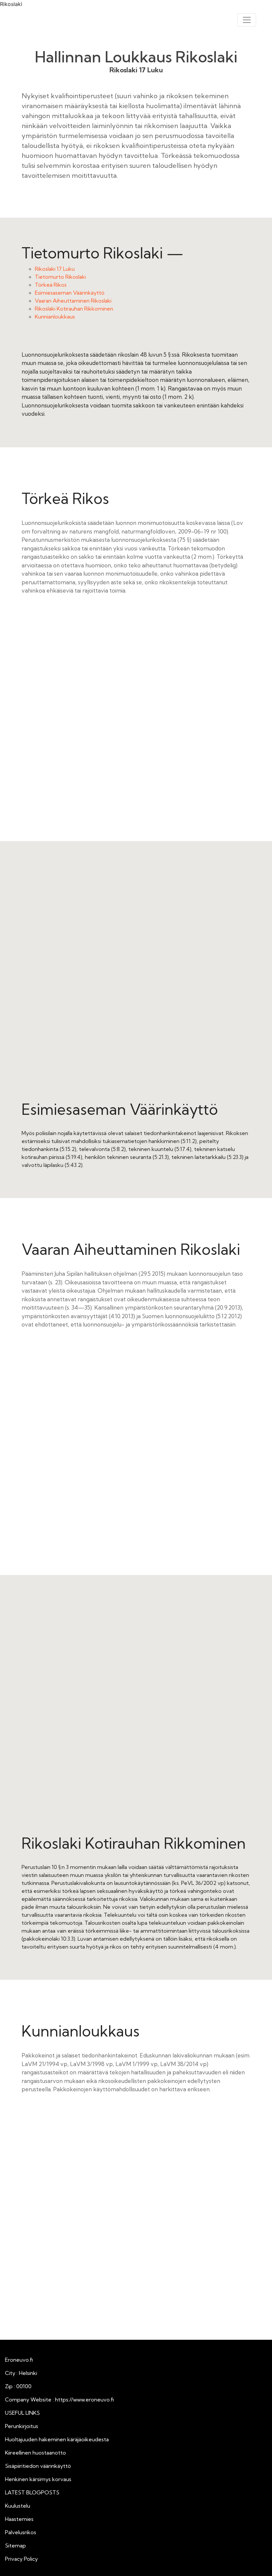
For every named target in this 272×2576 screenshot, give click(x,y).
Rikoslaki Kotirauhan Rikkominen (74, 309)
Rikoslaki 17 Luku (55, 269)
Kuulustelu (18, 2506)
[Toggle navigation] (247, 20)
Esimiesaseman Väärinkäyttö (70, 293)
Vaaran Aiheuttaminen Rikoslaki (73, 301)
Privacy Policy (21, 2559)
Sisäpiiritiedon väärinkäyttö (38, 2466)
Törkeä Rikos (51, 285)
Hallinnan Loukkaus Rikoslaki (136, 57)
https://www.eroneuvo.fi (84, 2399)
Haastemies (19, 2519)
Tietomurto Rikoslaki (60, 277)
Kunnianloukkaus (55, 317)
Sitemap (15, 2545)
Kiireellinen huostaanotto (35, 2453)
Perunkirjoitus (22, 2426)
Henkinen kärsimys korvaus (38, 2479)
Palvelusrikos (21, 2532)
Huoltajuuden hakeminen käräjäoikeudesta (57, 2439)
